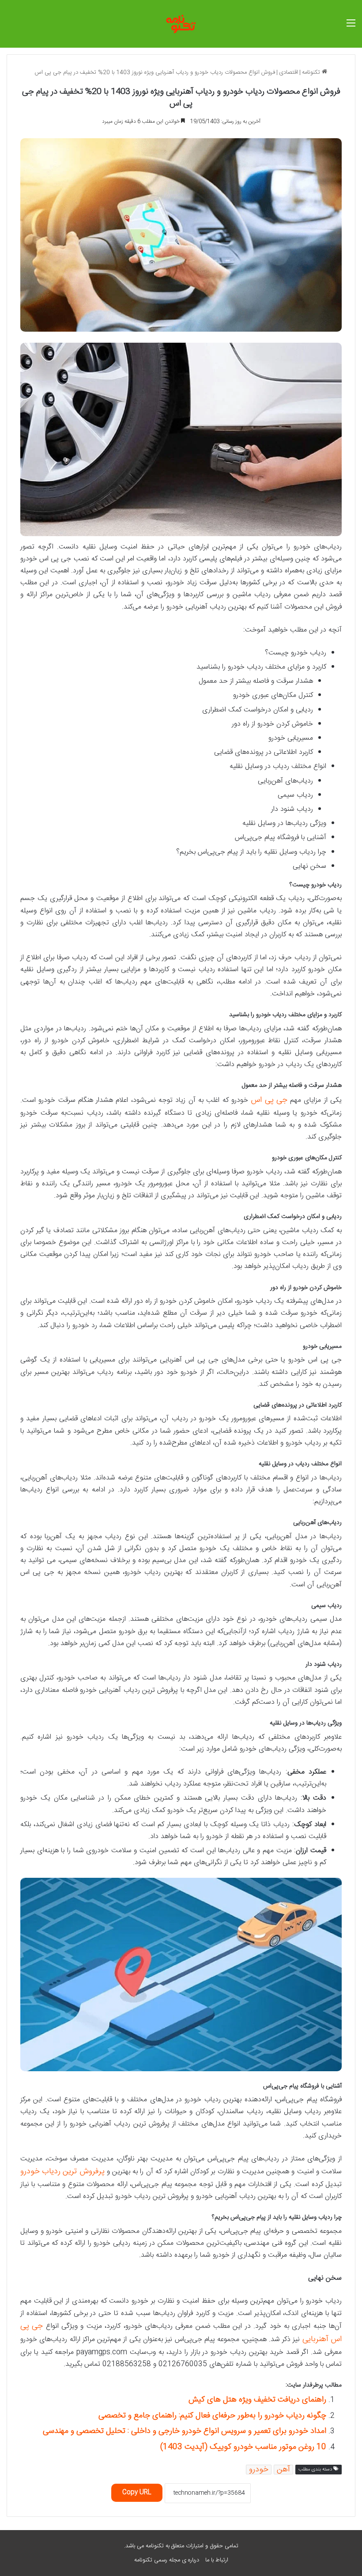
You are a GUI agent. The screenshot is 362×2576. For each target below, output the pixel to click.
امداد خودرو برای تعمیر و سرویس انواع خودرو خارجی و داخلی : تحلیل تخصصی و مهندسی (185, 2431)
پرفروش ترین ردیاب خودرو (62, 2171)
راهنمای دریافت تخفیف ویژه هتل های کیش (257, 2400)
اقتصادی (288, 72)
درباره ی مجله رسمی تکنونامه (167, 2560)
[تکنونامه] (181, 24)
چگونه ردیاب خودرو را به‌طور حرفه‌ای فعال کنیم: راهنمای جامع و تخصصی (212, 2416)
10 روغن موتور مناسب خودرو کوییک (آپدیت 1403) (243, 2447)
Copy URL (137, 2493)
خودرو (259, 2470)
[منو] (351, 27)
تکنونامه (312, 72)
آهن (283, 2470)
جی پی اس (269, 1100)
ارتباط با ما (217, 2560)
